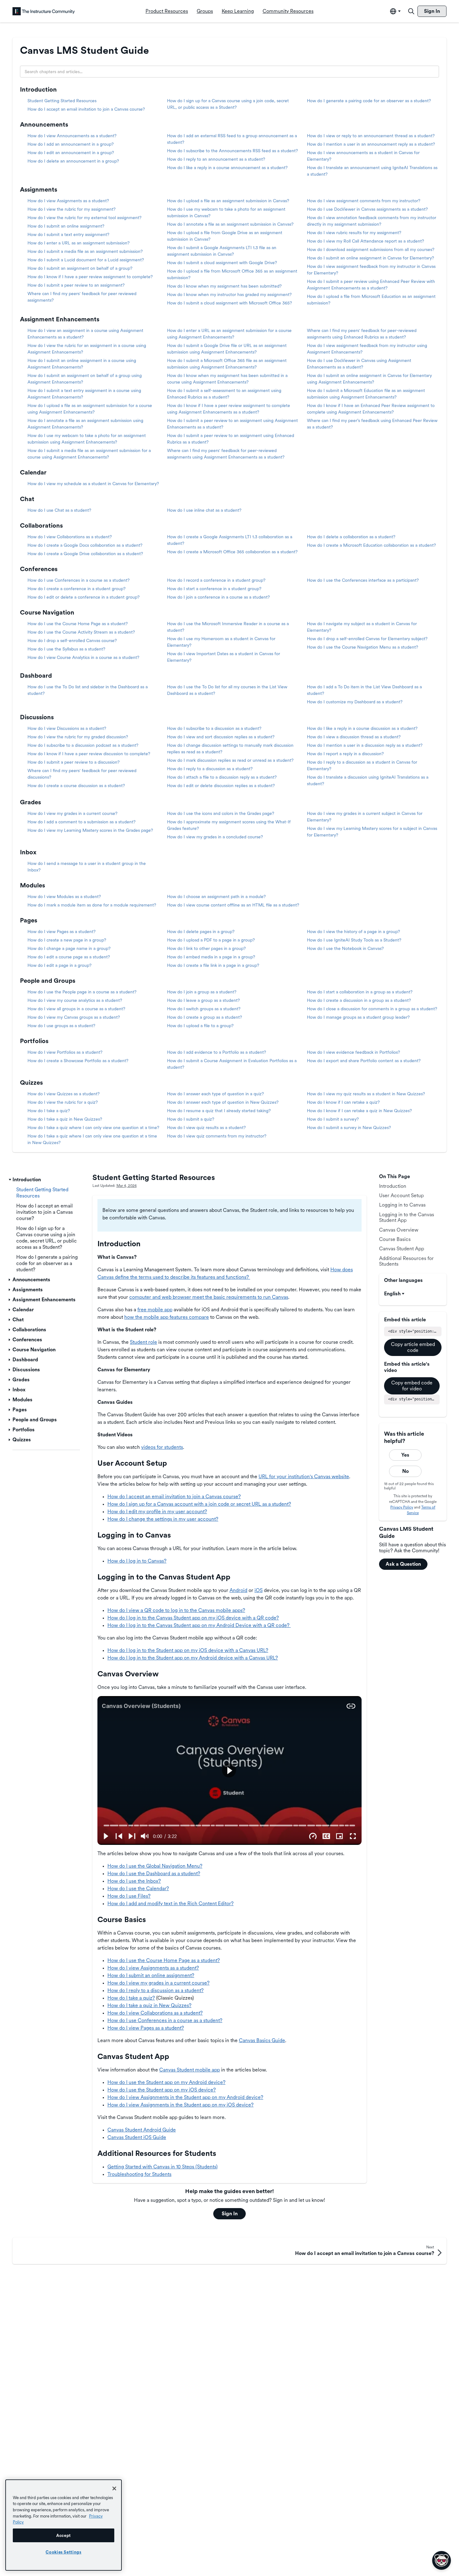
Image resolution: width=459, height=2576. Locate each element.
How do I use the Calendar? (138, 1888)
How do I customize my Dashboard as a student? (355, 702)
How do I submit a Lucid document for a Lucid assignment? (86, 260)
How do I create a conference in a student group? (76, 589)
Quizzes (31, 1082)
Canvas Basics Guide (262, 2040)
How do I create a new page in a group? (67, 940)
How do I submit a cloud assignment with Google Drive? (222, 263)
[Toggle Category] (10, 1180)
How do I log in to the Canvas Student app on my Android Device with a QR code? (199, 1625)
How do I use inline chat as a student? (204, 510)
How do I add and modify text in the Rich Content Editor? (170, 1903)
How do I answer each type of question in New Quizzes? (223, 1102)
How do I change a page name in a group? (69, 948)
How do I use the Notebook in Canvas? (345, 948)
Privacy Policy (402, 1507)
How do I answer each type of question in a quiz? (215, 1094)
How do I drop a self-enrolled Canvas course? (72, 640)
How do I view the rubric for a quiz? (63, 1102)
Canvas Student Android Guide (142, 2130)
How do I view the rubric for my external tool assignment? (84, 218)
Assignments (39, 189)
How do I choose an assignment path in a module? (216, 896)
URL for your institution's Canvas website (304, 1476)
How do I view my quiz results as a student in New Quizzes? (366, 1094)
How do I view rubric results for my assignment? (354, 233)
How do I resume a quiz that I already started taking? (219, 1111)
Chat (27, 499)
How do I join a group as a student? (202, 992)
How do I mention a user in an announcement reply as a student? (371, 144)
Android (238, 1590)
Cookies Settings (64, 2552)
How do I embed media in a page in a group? (211, 957)
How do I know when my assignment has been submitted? (224, 286)
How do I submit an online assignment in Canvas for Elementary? (370, 258)
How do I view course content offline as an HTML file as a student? (233, 905)
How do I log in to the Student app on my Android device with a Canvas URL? (193, 1658)
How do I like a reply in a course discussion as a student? (362, 728)
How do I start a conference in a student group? (214, 589)
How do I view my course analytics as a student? (75, 1000)
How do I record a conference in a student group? (216, 580)
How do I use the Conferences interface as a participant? (363, 580)
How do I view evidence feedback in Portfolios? (353, 1052)
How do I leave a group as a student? (203, 1000)
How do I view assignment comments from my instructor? (364, 201)
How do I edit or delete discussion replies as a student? (221, 786)
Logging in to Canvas (402, 1205)
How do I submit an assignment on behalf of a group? (80, 268)
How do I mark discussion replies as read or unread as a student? (230, 760)
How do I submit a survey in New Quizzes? (349, 1127)
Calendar (33, 472)
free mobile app (155, 1310)
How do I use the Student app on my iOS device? (162, 2090)
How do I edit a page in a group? (59, 965)
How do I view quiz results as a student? (206, 1127)
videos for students (162, 1447)
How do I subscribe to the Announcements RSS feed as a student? (232, 151)
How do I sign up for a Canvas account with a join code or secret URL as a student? (199, 1504)
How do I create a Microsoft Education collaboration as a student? (371, 545)
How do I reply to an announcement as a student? (216, 159)
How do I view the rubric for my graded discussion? (78, 737)
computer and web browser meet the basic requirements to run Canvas (209, 1297)
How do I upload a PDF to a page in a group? (211, 940)
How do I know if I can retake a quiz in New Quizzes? (359, 1111)
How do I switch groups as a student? (204, 1009)
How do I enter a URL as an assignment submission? (79, 243)
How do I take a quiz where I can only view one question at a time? (93, 1127)
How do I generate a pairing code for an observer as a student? (369, 101)
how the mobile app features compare (167, 1317)
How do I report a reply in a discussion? (345, 754)
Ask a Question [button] (403, 1564)
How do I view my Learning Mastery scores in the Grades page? (90, 830)
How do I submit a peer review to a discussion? (74, 762)
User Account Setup (401, 1195)
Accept (64, 2535)
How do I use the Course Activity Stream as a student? (81, 632)
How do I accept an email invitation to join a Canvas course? (86, 109)
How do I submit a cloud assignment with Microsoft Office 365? (230, 303)
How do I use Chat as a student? (59, 510)
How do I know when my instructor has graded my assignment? (229, 294)
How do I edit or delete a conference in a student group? (84, 597)
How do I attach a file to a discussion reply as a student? (222, 777)
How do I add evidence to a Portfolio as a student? (217, 1052)
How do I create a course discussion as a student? (76, 786)
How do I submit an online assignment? (66, 226)
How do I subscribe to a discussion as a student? (214, 728)
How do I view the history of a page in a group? (353, 931)
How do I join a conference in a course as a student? (218, 597)
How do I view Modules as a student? (64, 896)
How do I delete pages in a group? (201, 931)
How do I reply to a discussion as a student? (210, 769)
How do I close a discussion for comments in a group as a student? (372, 1009)
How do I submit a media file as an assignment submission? (85, 251)
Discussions (37, 717)
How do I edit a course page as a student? (69, 957)
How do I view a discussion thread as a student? (354, 737)
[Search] (411, 11)
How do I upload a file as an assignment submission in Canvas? (228, 201)
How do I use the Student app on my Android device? (166, 2082)
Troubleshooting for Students (139, 2174)
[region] (64, 2525)
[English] (44, 11)
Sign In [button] (230, 2214)
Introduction (38, 89)
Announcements (44, 124)
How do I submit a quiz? (191, 1119)
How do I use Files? (129, 1896)
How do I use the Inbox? (134, 1881)
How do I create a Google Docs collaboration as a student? (85, 545)
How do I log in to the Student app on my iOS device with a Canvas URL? (188, 1650)
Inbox (28, 852)
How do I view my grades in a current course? (72, 813)
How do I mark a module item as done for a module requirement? (92, 905)
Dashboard (36, 675)
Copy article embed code (413, 1347)
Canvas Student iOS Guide (137, 2137)
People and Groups (48, 981)
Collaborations (41, 525)
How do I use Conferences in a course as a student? (79, 580)
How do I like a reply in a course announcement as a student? (227, 168)
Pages (29, 920)
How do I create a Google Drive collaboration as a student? (85, 554)
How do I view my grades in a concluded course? (215, 837)
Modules (32, 885)
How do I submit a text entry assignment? (68, 234)
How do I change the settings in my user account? (163, 1519)
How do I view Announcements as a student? (72, 136)
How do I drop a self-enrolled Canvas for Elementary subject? (367, 639)
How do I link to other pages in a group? (206, 948)
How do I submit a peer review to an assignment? (76, 285)
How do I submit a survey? (333, 1119)
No (405, 1471)
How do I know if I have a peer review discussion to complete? (89, 754)
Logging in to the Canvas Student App (407, 1217)
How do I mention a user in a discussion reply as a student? (365, 745)
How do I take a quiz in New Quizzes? (65, 1119)
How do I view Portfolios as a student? (65, 1052)
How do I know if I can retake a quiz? (343, 1102)
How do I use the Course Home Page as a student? (78, 624)
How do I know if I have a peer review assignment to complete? (90, 277)
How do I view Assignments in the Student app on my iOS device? (180, 2105)
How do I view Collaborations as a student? (70, 537)
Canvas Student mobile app (190, 2070)
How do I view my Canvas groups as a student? (74, 1017)
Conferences (39, 569)
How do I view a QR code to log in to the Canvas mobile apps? (176, 1610)
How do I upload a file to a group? (200, 1026)
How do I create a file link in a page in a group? (213, 965)
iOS (259, 1590)
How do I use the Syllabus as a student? (66, 649)
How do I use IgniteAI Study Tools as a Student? (354, 940)
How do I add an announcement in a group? (71, 144)
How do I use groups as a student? (61, 1026)
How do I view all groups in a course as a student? (76, 1009)
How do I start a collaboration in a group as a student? (360, 992)
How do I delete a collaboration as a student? (351, 537)
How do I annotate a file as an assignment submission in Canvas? (230, 224)
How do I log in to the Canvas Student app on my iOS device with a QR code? (193, 1618)
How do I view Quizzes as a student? (64, 1094)
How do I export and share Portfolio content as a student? (364, 1061)
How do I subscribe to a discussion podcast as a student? (83, 745)
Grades (30, 802)
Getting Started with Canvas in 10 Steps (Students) (163, 2167)
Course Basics (395, 1239)
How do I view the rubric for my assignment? (72, 209)
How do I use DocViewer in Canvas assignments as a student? (367, 209)
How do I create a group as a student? (205, 1017)
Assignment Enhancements (60, 319)
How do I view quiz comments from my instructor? (217, 1136)
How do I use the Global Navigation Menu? (155, 1866)
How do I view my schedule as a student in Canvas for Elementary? (93, 484)
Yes (405, 1455)
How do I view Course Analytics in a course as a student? (83, 657)
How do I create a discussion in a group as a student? (359, 1000)
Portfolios (34, 1041)
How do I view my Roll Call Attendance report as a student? (365, 241)
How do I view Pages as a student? (62, 931)
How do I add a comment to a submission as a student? (81, 822)
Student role (143, 1342)
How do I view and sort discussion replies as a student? (221, 737)
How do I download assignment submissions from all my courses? (371, 249)
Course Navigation (47, 612)
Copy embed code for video (412, 1386)
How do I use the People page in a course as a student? (82, 992)
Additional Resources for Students (406, 1261)
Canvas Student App (402, 1249)
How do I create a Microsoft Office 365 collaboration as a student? (232, 552)
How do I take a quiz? (49, 1111)
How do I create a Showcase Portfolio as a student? (78, 1061)
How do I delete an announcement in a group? (73, 161)
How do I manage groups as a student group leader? (358, 1017)
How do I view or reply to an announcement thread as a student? (371, 136)
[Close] (114, 2488)
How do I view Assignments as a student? (68, 201)
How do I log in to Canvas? (137, 1561)
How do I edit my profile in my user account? (157, 1511)
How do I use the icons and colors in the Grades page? (221, 813)
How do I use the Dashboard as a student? (154, 1873)
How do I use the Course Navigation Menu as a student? (363, 647)
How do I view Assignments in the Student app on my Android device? (185, 2097)
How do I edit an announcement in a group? (71, 153)
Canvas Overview (399, 1230)
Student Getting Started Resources (62, 101)
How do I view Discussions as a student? (67, 728)
